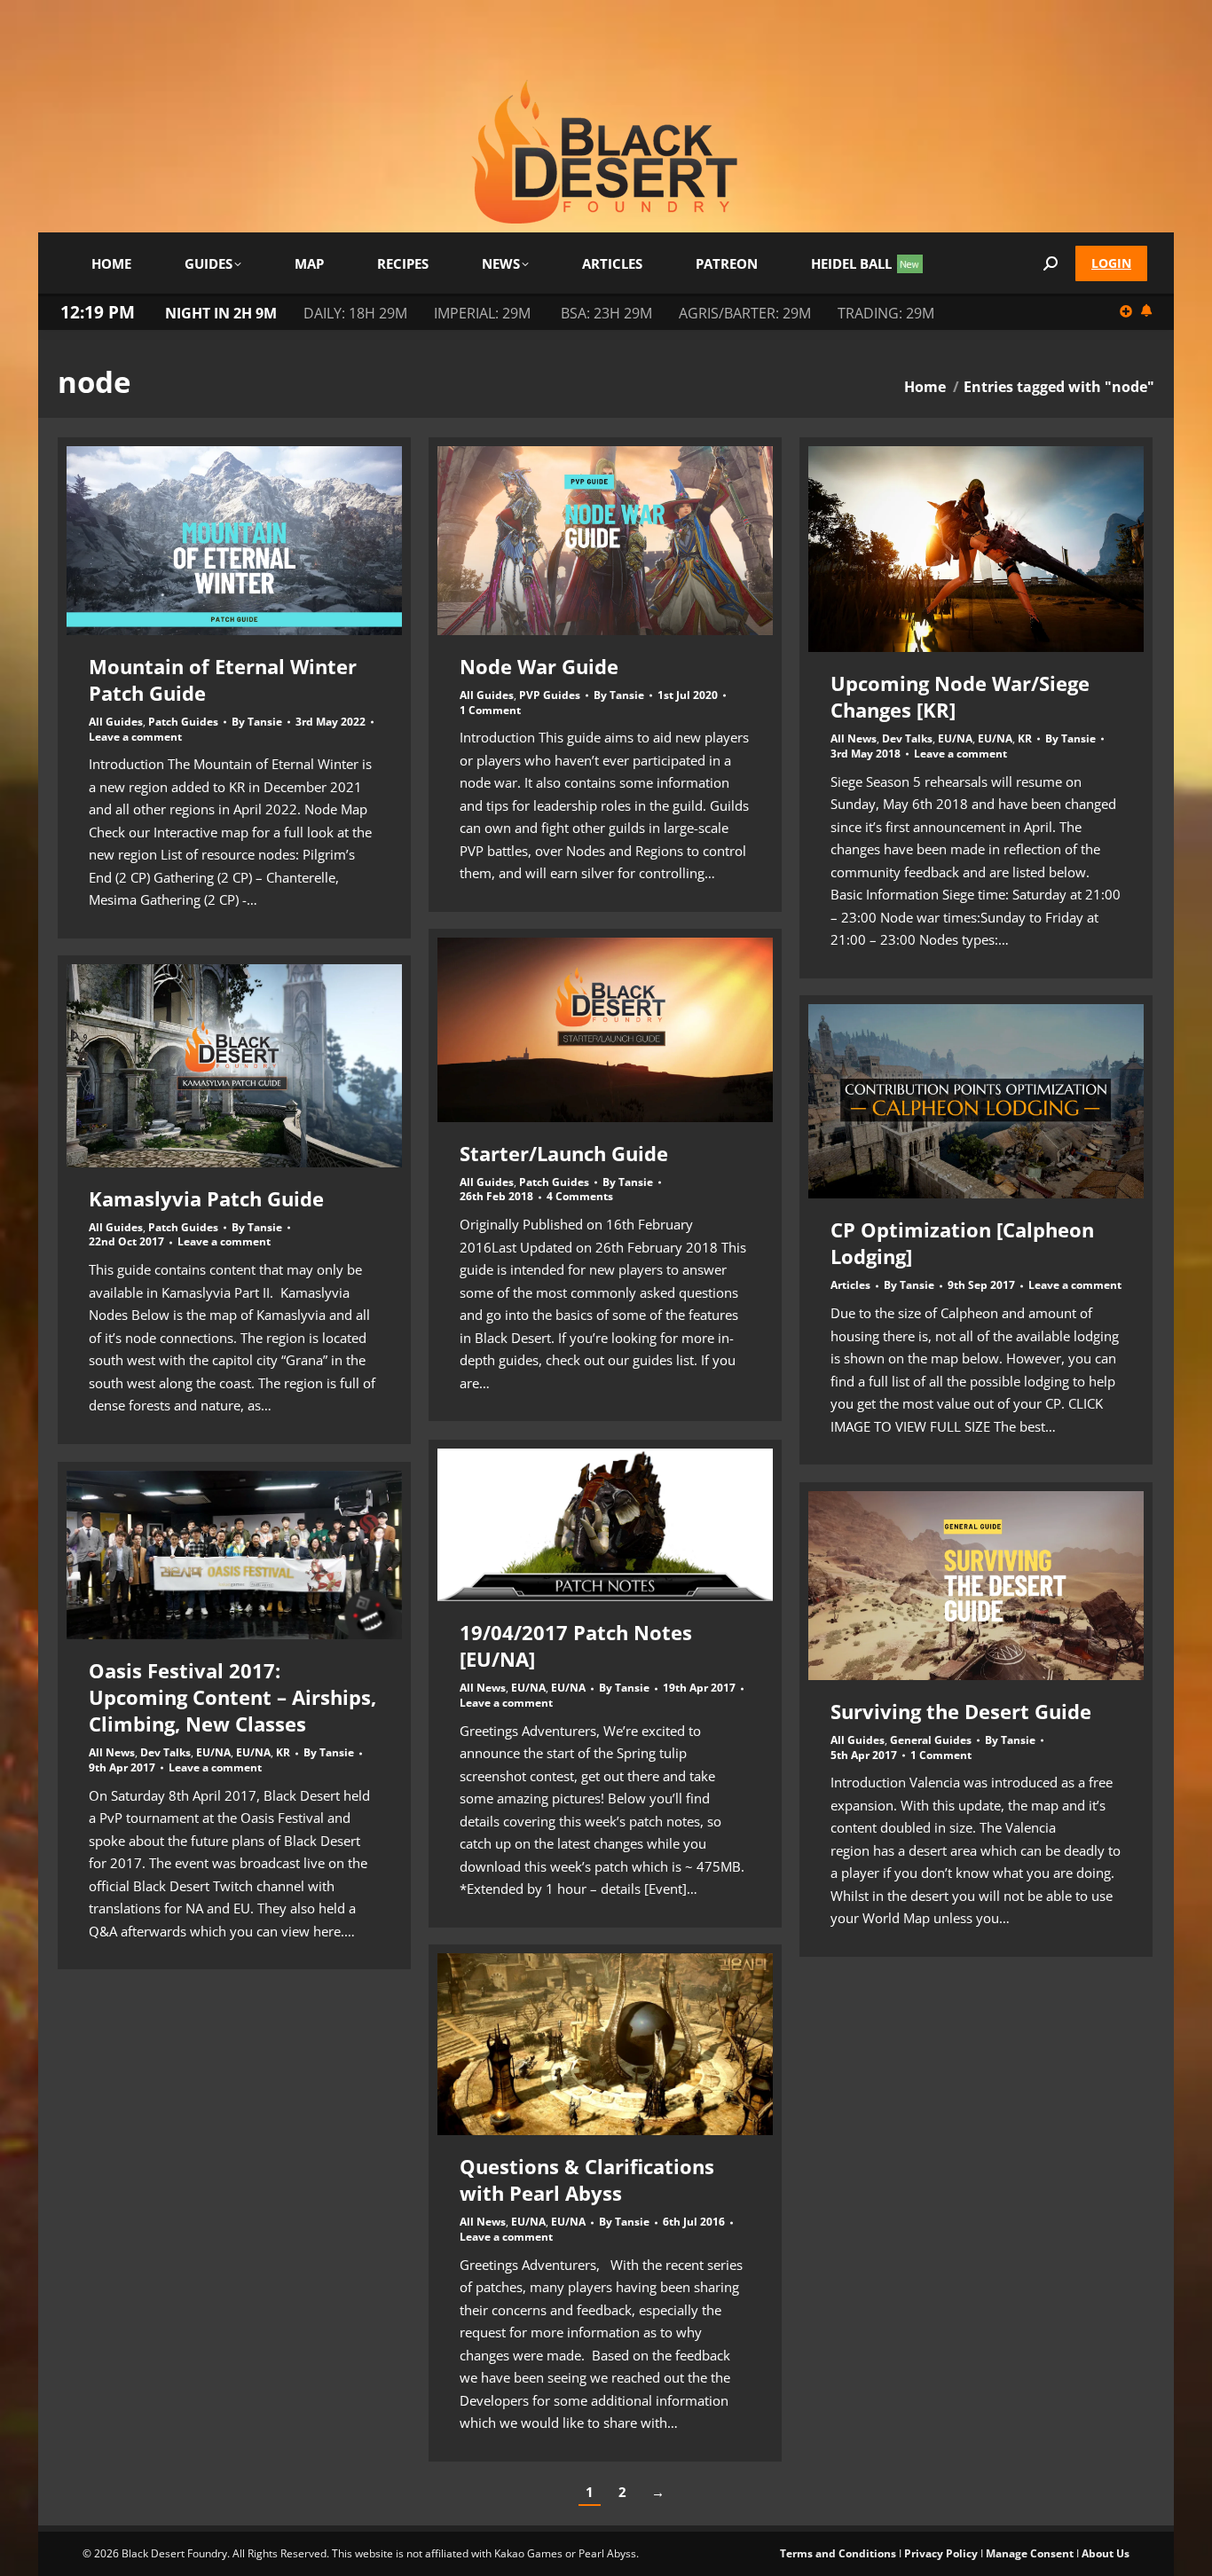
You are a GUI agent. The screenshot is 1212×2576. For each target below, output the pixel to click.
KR (1025, 738)
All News (854, 738)
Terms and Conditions (838, 2553)
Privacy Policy (941, 2553)
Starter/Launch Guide (564, 1153)
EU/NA (955, 738)
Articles (850, 1285)
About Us (1106, 2553)
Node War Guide (539, 666)
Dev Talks (907, 738)
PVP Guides (550, 695)
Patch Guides (183, 722)
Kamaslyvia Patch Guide (206, 1198)
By (257, 722)
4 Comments (580, 1197)
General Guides (931, 1740)
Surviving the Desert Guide (961, 1711)
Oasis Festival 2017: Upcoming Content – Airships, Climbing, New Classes (232, 1697)
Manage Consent (1030, 2553)
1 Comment (490, 711)
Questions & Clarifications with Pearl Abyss (587, 2179)
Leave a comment (135, 737)
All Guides (116, 722)
